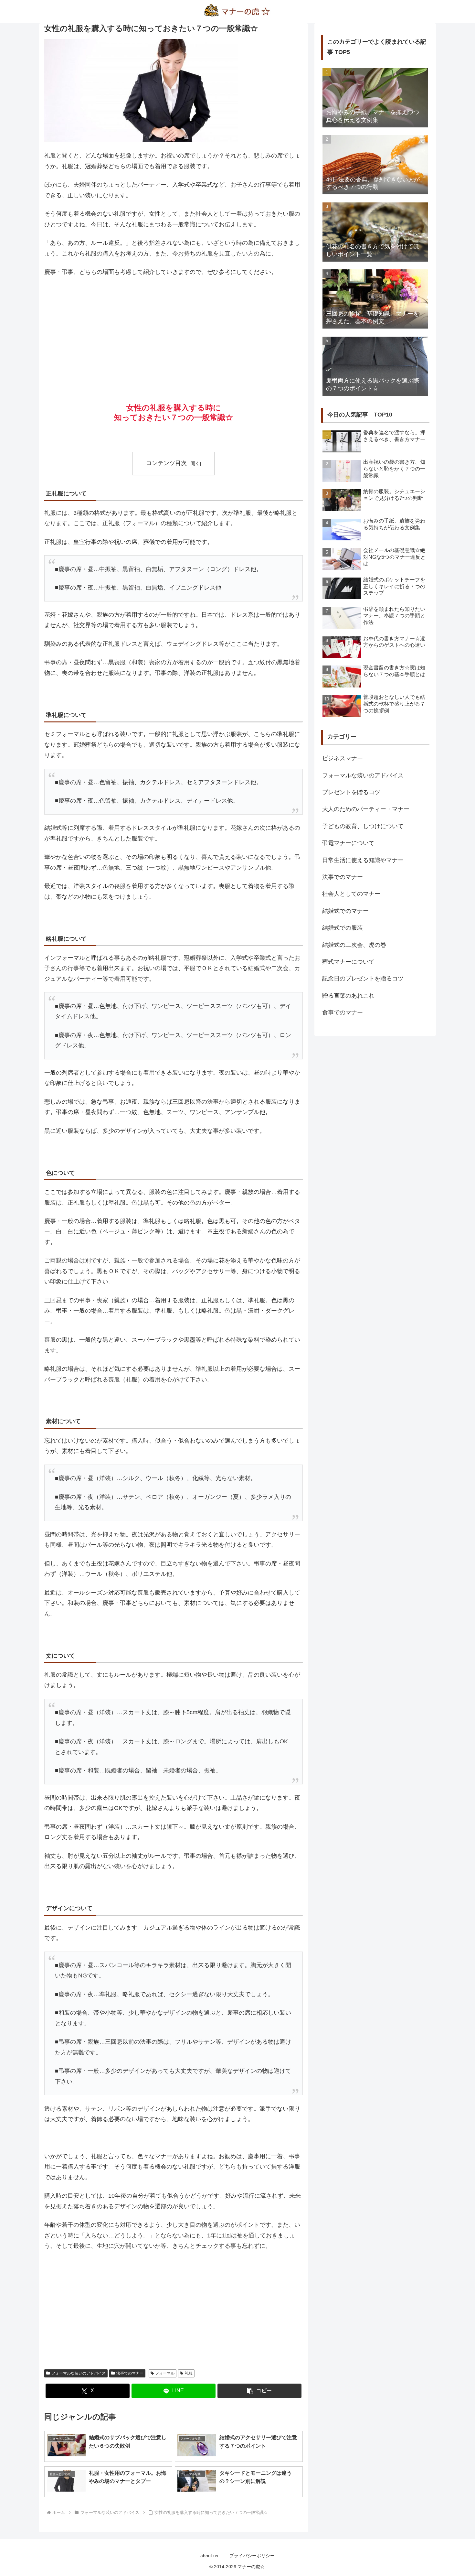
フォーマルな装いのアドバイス (79, 2373)
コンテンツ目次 (166, 463)
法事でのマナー (130, 2373)
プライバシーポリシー (252, 2556)
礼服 (189, 2373)
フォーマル (165, 2373)
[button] (259, 2391)
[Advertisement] (174, 331)
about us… (211, 2556)
